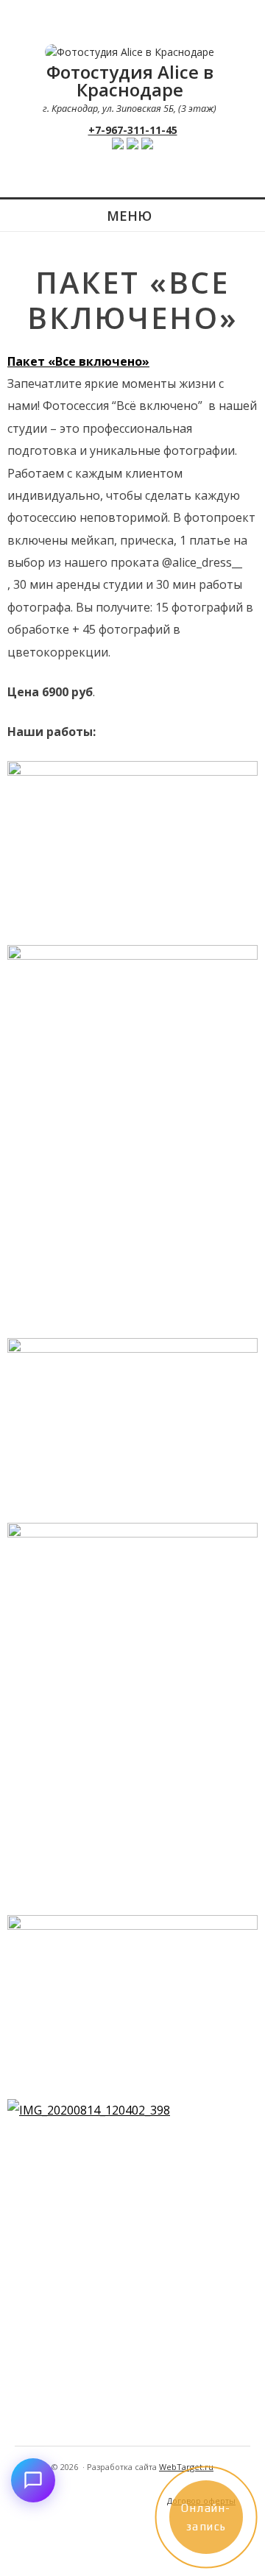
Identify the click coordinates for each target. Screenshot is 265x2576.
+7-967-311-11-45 (133, 130)
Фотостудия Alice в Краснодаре (130, 81)
